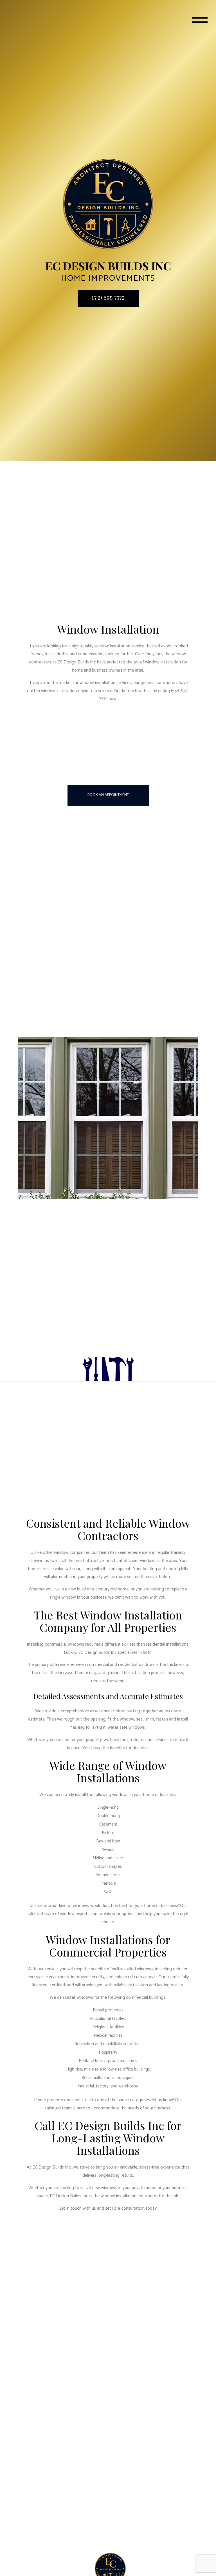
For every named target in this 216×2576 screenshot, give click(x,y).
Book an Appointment (108, 795)
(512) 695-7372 (108, 298)
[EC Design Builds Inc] (108, 204)
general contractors (159, 683)
